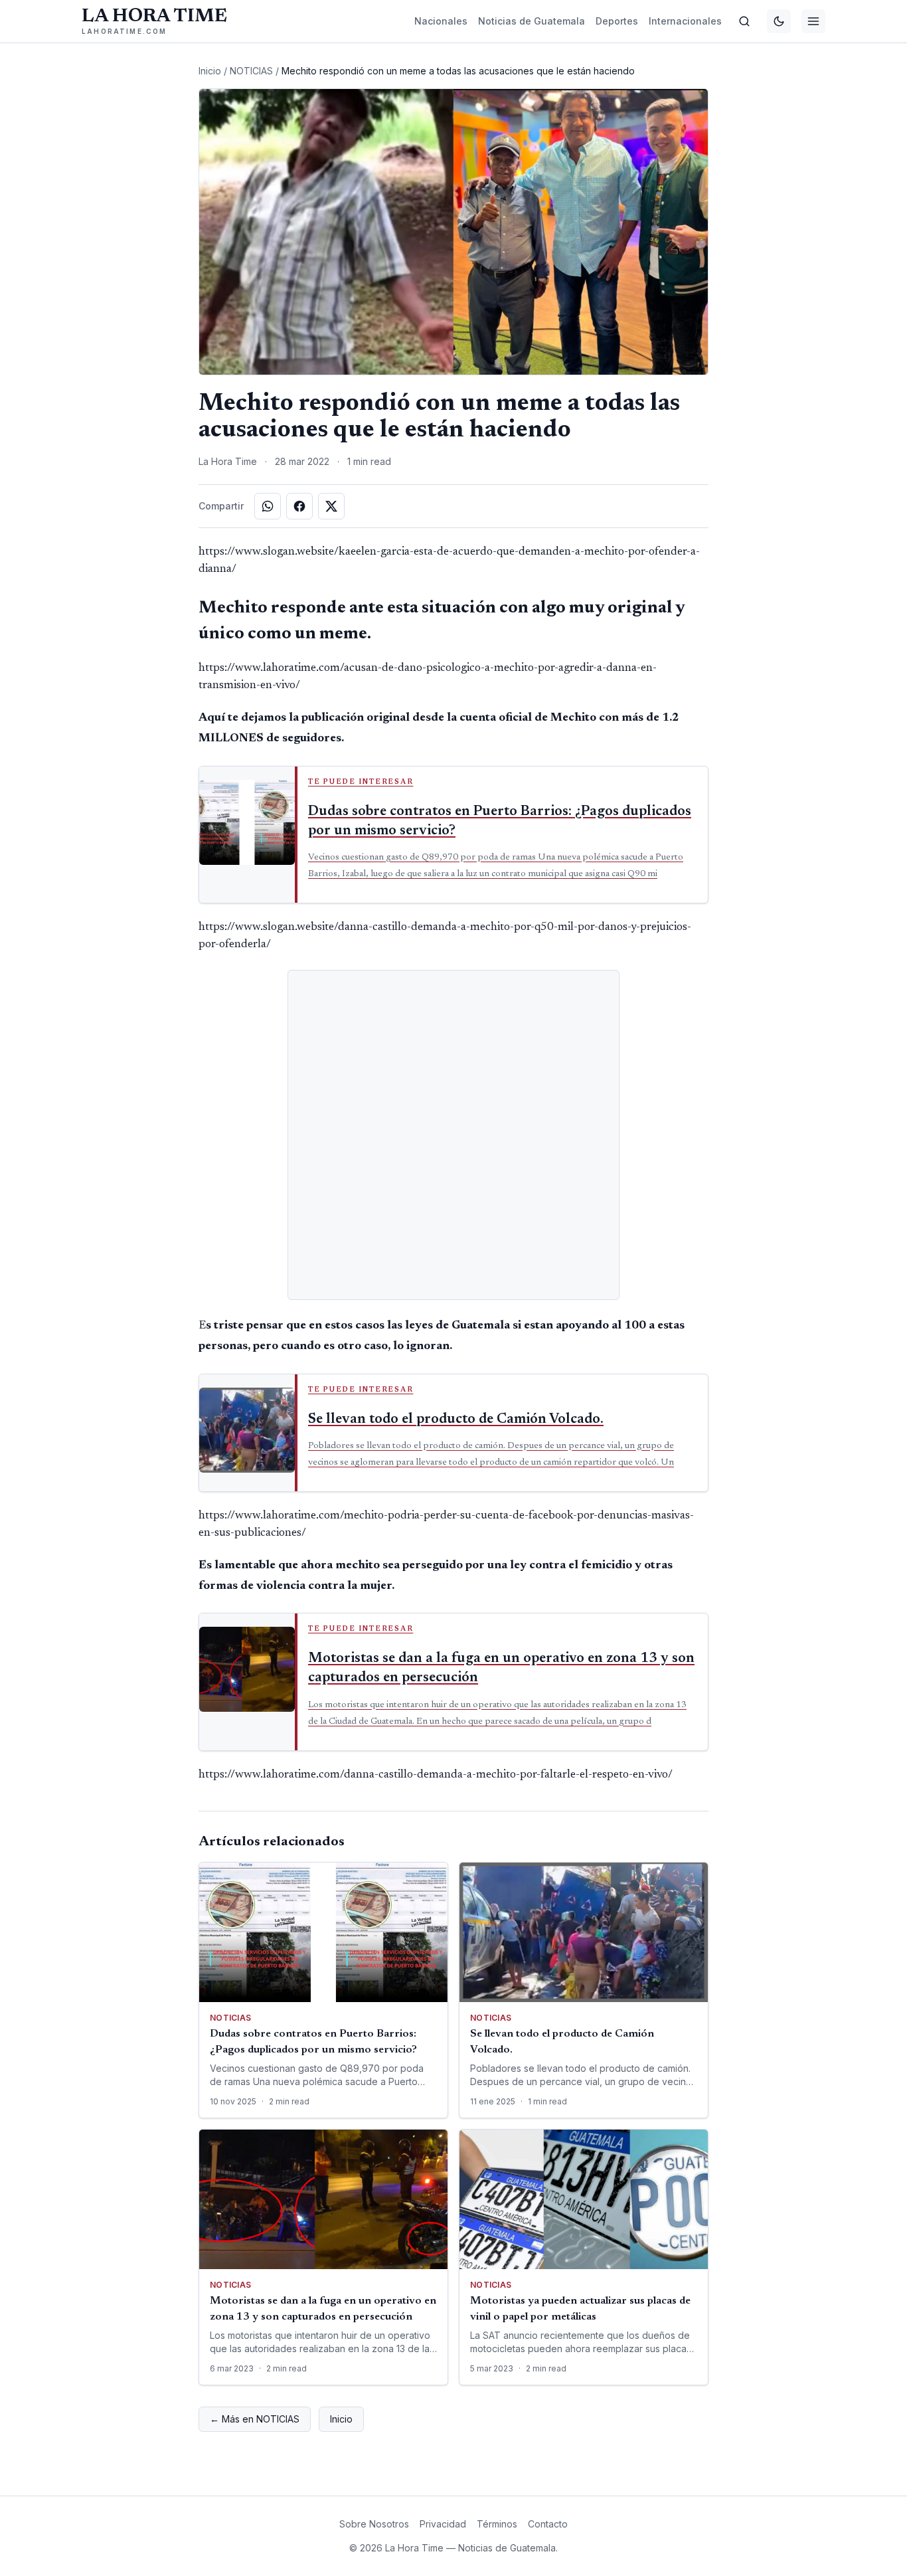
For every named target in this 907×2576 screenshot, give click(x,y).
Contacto (548, 2524)
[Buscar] (744, 21)
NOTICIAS (251, 71)
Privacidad (443, 2524)
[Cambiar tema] (779, 21)
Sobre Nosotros (374, 2524)
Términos (497, 2524)
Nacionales (441, 21)
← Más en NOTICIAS (255, 2419)
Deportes (617, 21)
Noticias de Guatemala (532, 21)
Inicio (210, 71)
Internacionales (685, 21)
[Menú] (813, 21)
